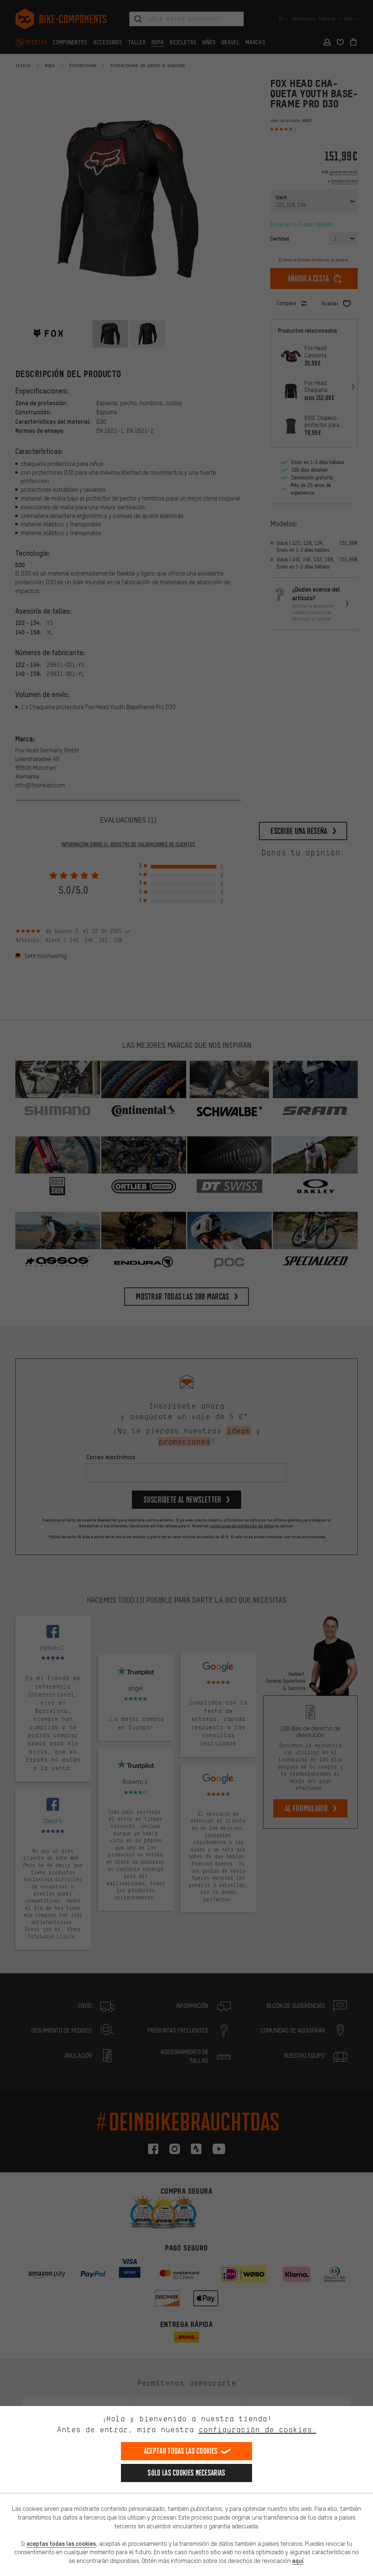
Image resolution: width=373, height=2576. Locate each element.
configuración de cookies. (257, 2429)
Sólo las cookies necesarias (186, 2473)
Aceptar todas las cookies (181, 2451)
